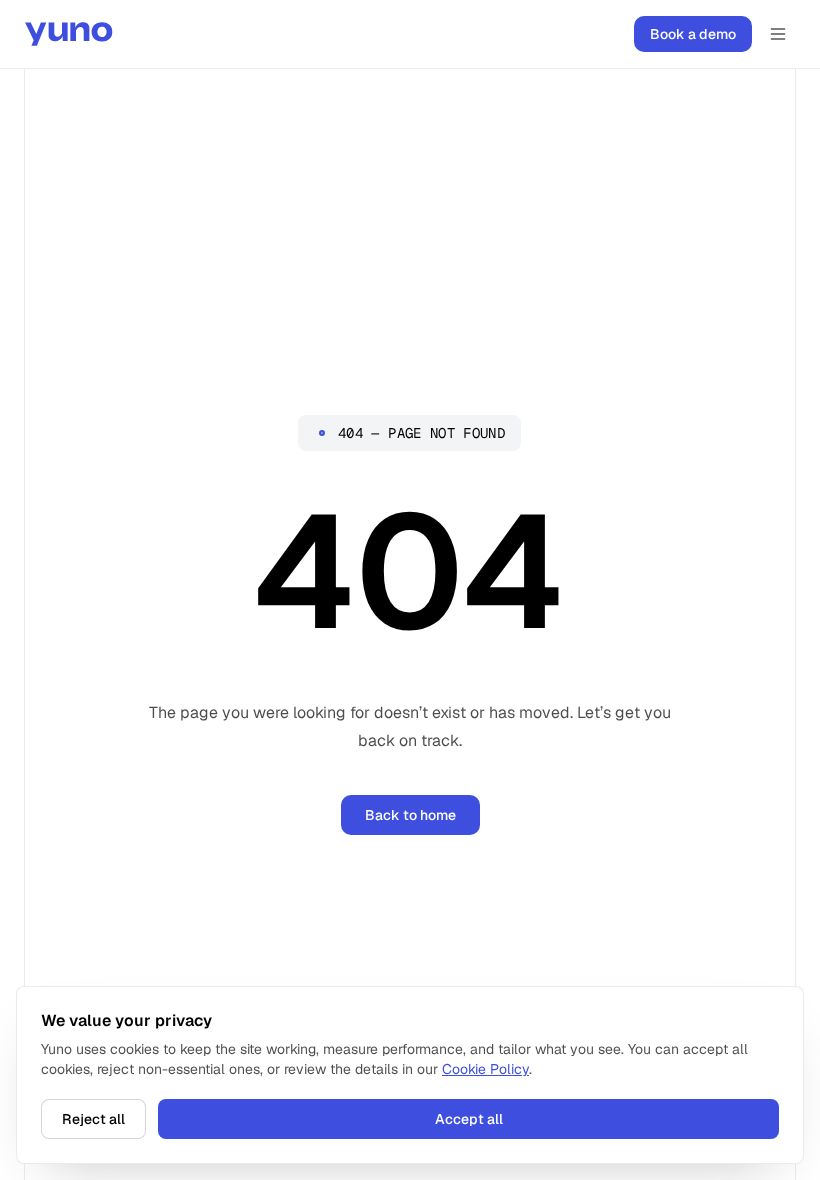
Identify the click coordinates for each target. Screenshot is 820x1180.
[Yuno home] (69, 34)
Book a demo (693, 34)
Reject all (93, 1119)
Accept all (469, 1119)
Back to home (410, 815)
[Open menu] (778, 34)
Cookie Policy (485, 1069)
